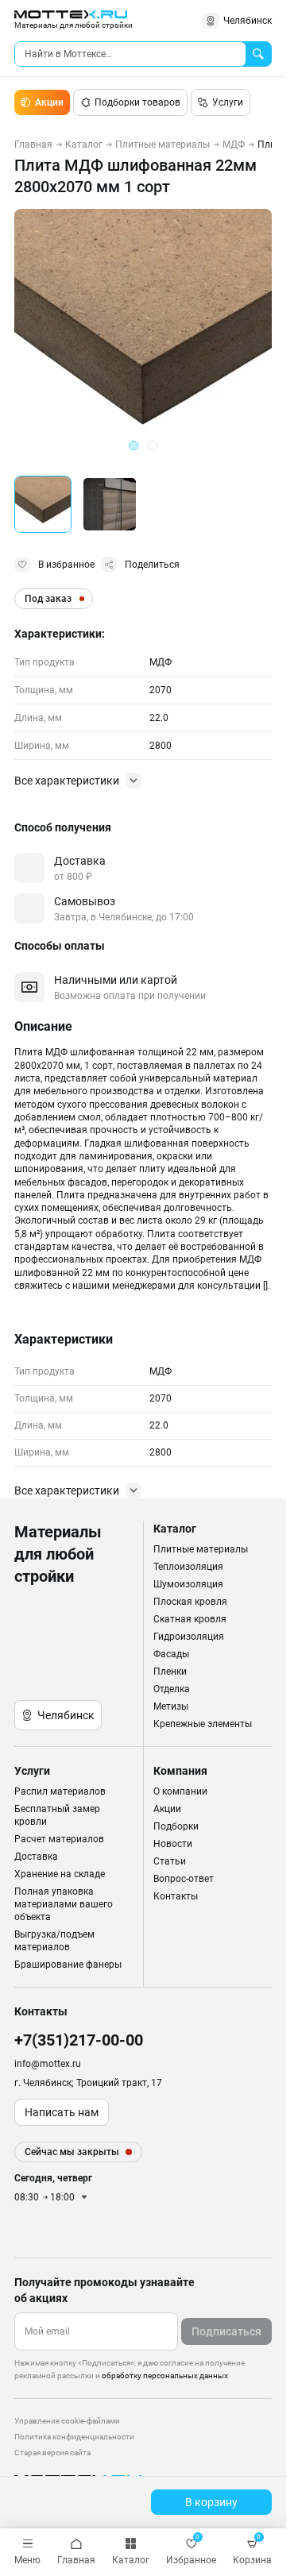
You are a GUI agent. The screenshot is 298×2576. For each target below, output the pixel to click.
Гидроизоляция (189, 1637)
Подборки (176, 1826)
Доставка (36, 1857)
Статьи (170, 1861)
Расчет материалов (59, 1839)
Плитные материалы (201, 1549)
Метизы (171, 1706)
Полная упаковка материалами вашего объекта (64, 1904)
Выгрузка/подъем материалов (54, 1941)
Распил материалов (60, 1791)
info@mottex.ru (48, 2064)
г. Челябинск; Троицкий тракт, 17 (88, 2083)
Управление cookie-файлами (67, 2421)
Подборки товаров (137, 102)
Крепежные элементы (203, 1724)
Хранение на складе (60, 1874)
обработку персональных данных (165, 2375)
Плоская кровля (190, 1602)
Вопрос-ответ (184, 1879)
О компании (180, 1791)
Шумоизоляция (188, 1584)
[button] (43, 504)
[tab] (134, 445)
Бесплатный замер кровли (57, 1815)
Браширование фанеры (68, 1965)
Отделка (172, 1689)
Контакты (176, 1896)
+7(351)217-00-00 (79, 2040)
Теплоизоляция (188, 1567)
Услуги (228, 102)
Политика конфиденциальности (74, 2437)
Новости (173, 1844)
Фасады (171, 1654)
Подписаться (226, 2331)
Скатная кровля (190, 1619)
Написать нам (62, 2112)
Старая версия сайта (52, 2453)
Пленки (170, 1672)
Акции (49, 102)
